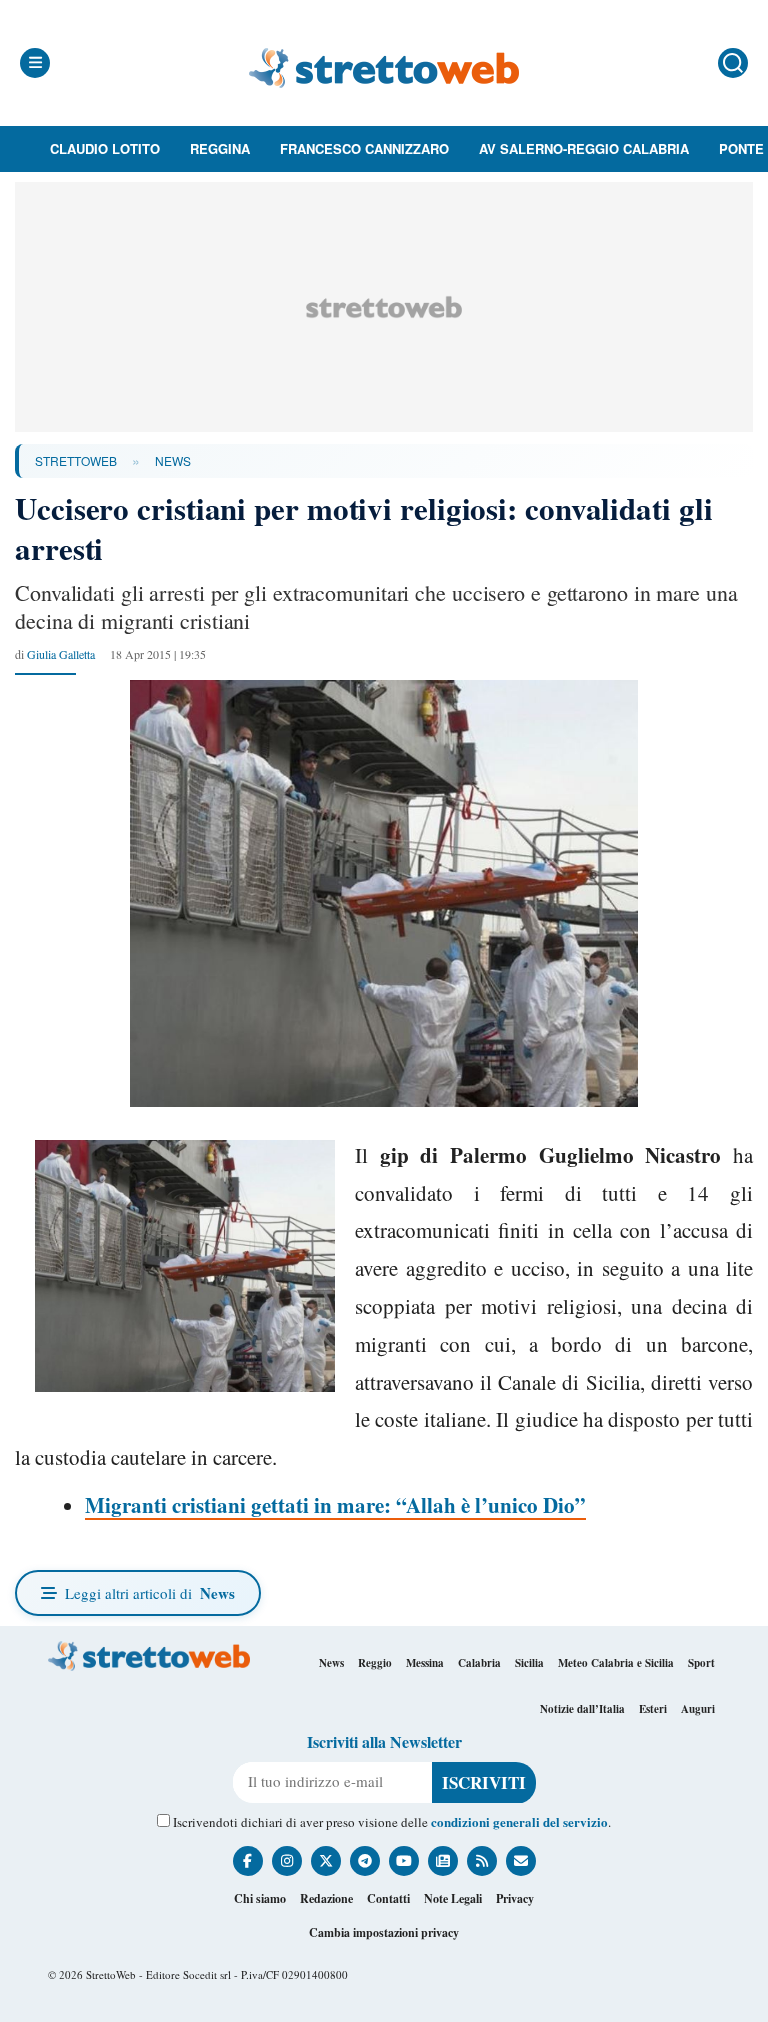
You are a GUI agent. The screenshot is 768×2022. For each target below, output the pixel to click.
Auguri (698, 1709)
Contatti (388, 1898)
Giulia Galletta (61, 654)
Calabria (479, 1663)
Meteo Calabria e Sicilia (616, 1663)
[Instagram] (287, 1861)
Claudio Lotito (105, 148)
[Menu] (35, 63)
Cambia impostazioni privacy (384, 1932)
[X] (326, 1861)
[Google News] (443, 1861)
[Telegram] (365, 1861)
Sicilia (529, 1663)
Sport (701, 1663)
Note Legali (453, 1898)
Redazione (326, 1898)
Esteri (653, 1709)
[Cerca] (733, 63)
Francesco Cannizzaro (364, 148)
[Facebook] (248, 1861)
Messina (425, 1663)
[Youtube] (404, 1861)
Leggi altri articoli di (150, 1593)
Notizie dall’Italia (582, 1709)
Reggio (375, 1663)
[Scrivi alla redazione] (521, 1861)
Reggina (220, 148)
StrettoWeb (76, 460)
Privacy (515, 1898)
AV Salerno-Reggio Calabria (584, 148)
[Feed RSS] (482, 1861)
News (173, 460)
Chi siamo (260, 1898)
